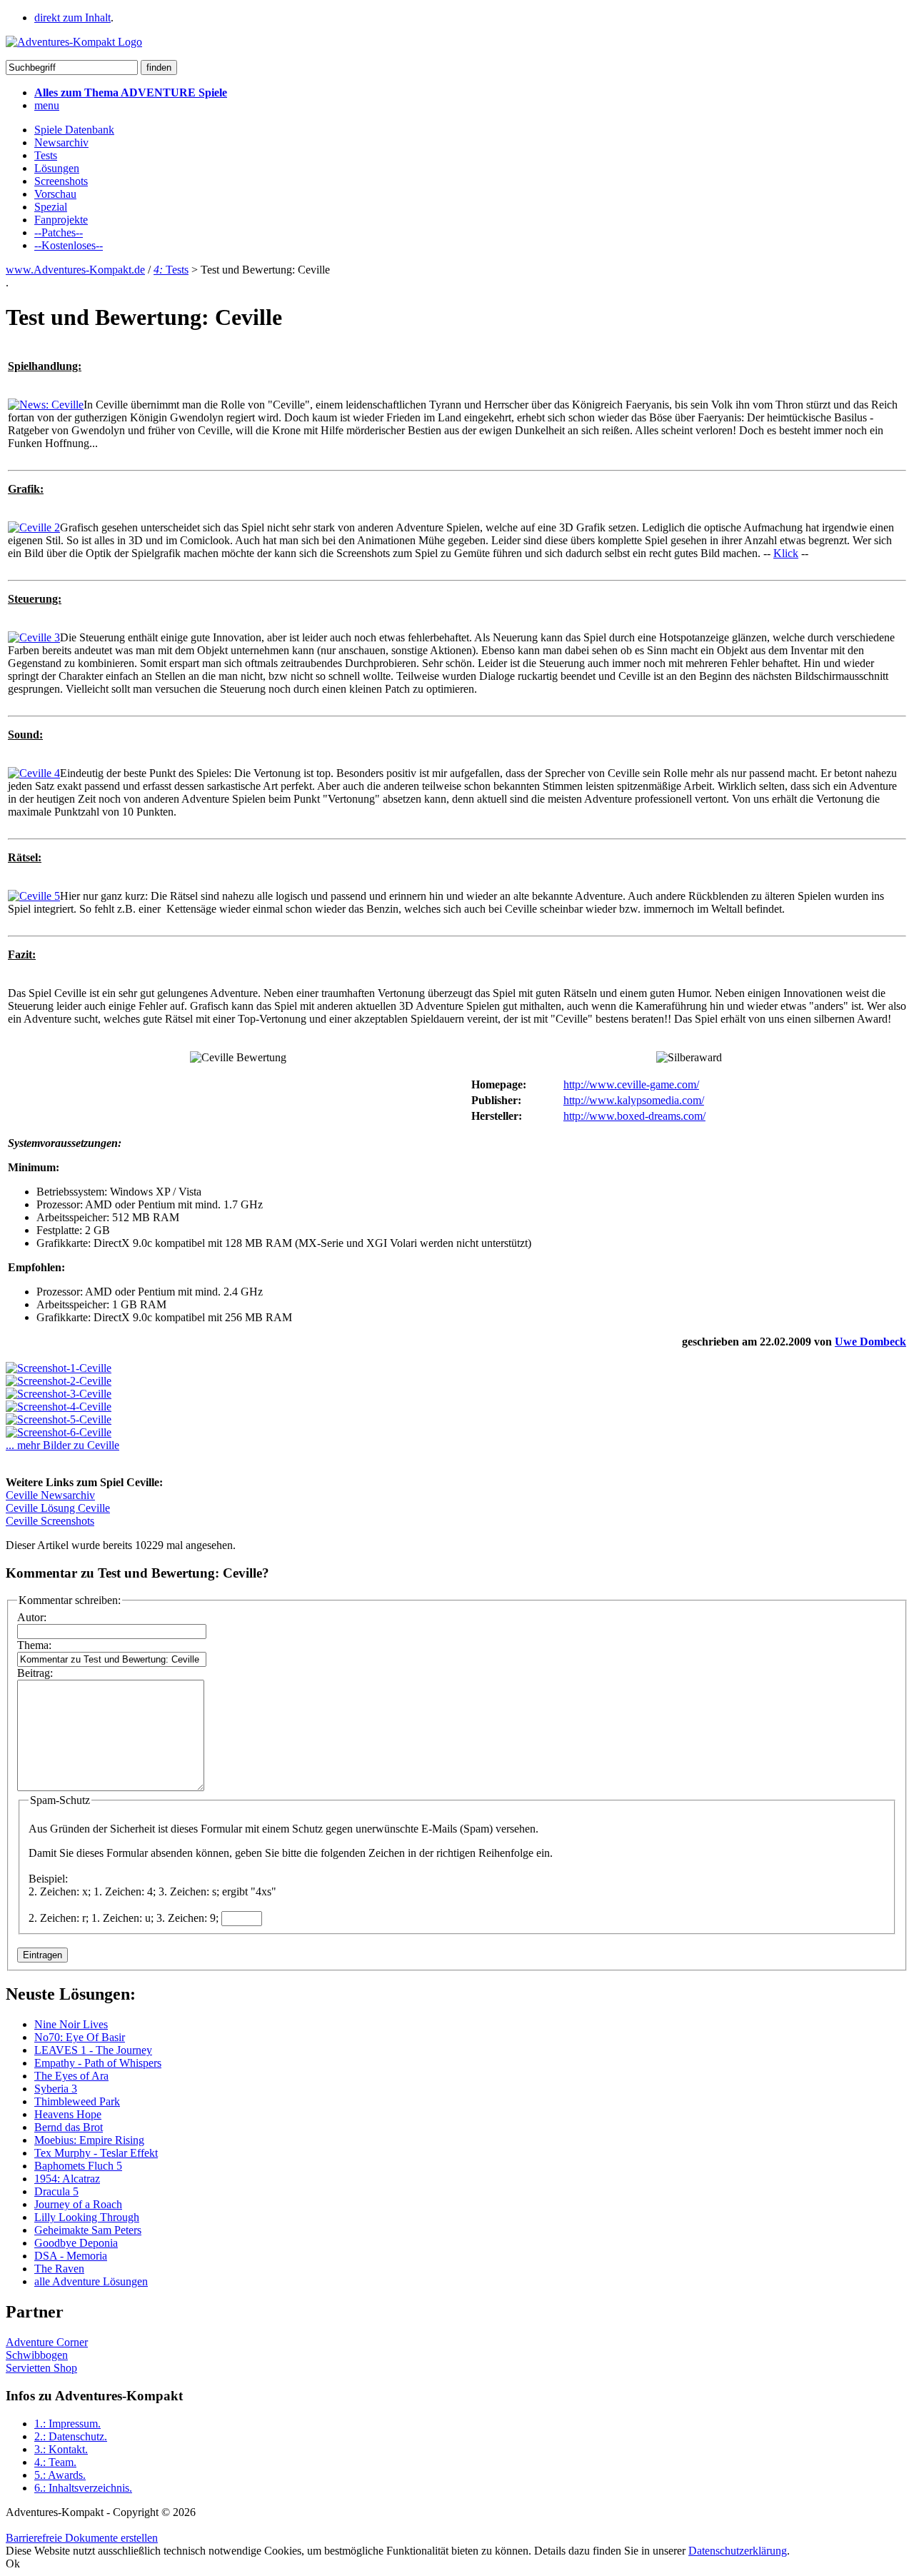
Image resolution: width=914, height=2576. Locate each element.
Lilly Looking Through (87, 2217)
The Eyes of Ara (71, 2076)
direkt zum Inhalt (72, 17)
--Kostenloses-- (69, 245)
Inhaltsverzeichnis (83, 2488)
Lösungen (57, 168)
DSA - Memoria (71, 2256)
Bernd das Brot (69, 2127)
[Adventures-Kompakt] (74, 42)
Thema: (34, 1645)
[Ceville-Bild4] (59, 1407)
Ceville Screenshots (50, 1521)
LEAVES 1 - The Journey (93, 2050)
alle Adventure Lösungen (91, 2281)
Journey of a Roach (78, 2204)
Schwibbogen (37, 2355)
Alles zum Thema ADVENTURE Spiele (131, 92)
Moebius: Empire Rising (89, 2140)
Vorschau (55, 194)
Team (55, 2462)
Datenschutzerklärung (738, 2551)
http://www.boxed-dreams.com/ (634, 1116)
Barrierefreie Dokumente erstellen (82, 2538)
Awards (60, 2475)
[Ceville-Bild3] (59, 1394)
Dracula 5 (56, 2191)
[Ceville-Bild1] (59, 1368)
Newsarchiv (61, 142)
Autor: (32, 1617)
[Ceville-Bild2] (59, 1381)
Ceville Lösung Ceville (58, 1508)
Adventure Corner (47, 2342)
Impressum (67, 2424)
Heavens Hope (68, 2114)
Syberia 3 (56, 2089)
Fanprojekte (61, 220)
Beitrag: (35, 1673)
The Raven (59, 2269)
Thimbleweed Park (77, 2101)
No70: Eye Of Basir (80, 2037)
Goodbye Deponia (76, 2243)
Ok (13, 2564)
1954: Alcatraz (67, 2179)
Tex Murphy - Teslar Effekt (96, 2153)
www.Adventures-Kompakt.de (75, 270)
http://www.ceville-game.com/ (631, 1084)
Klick (786, 553)
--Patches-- (59, 232)
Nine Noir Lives (71, 2024)
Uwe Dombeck (870, 1342)
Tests (46, 155)
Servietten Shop (41, 2368)
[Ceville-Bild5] (59, 1419)
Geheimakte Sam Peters (88, 2230)
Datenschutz (71, 2436)
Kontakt (61, 2449)
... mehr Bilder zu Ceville (62, 1445)
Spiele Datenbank (74, 130)
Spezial (51, 207)
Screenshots (61, 181)
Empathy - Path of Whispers (98, 2063)
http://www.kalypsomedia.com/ (634, 1100)
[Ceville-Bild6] (59, 1432)
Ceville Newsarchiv (50, 1495)
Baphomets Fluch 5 (78, 2166)
